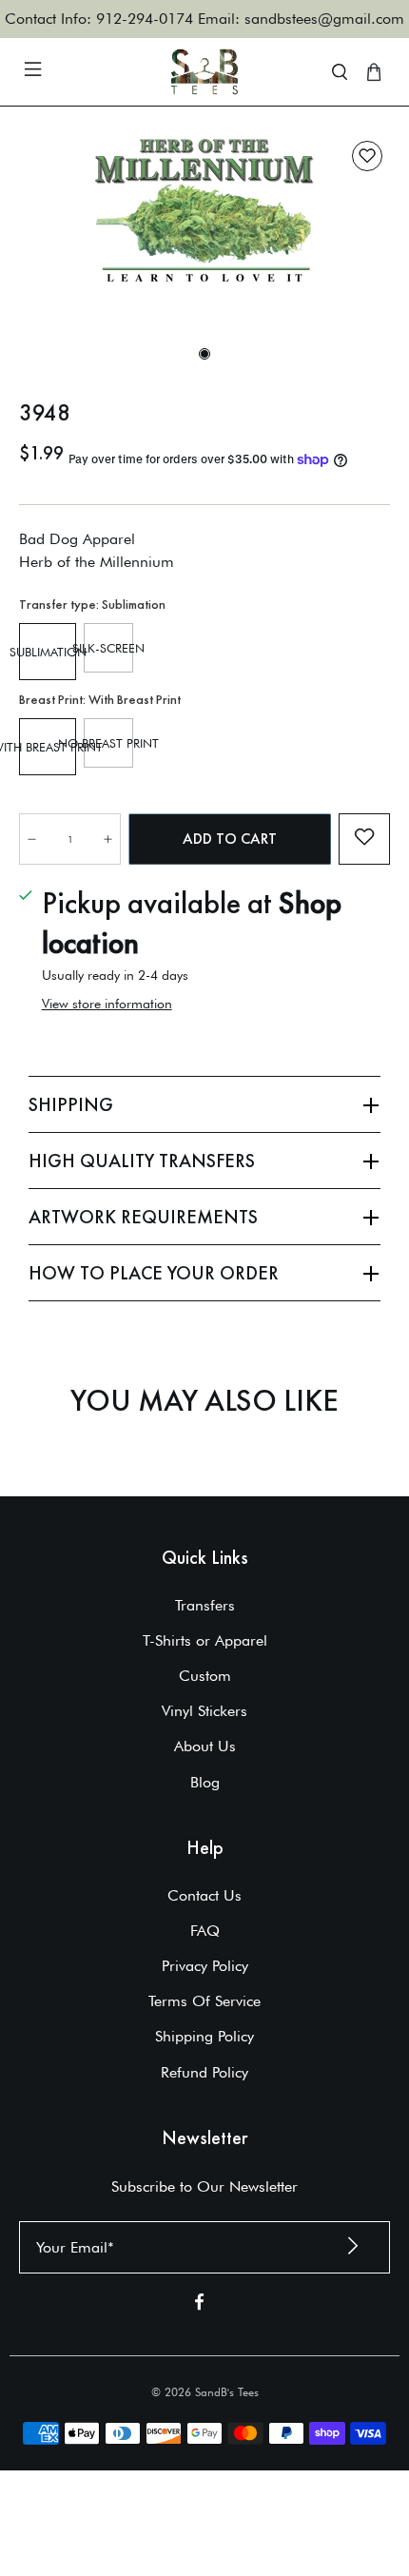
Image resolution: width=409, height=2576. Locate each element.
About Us (205, 1746)
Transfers (205, 1605)
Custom (205, 1676)
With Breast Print (48, 747)
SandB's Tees (227, 2392)
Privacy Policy (205, 1966)
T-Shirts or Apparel (205, 1640)
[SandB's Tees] (205, 72)
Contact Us (204, 1895)
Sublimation (48, 652)
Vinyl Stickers (204, 1711)
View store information (107, 1004)
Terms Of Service (204, 2001)
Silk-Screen (108, 648)
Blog (205, 1782)
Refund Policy (204, 2072)
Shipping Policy (204, 2036)
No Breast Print (108, 743)
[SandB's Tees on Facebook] (199, 2305)
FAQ (205, 1931)
